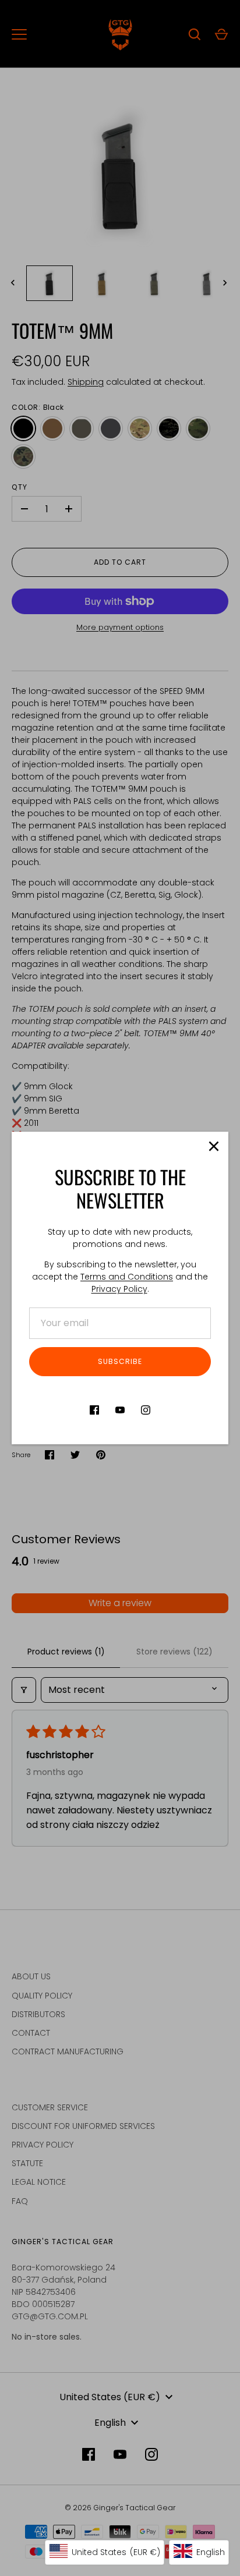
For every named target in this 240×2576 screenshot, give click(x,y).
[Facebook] (94, 1410)
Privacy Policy (119, 1289)
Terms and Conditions (127, 1277)
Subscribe (120, 1361)
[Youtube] (120, 1410)
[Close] (214, 1146)
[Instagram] (146, 1410)
